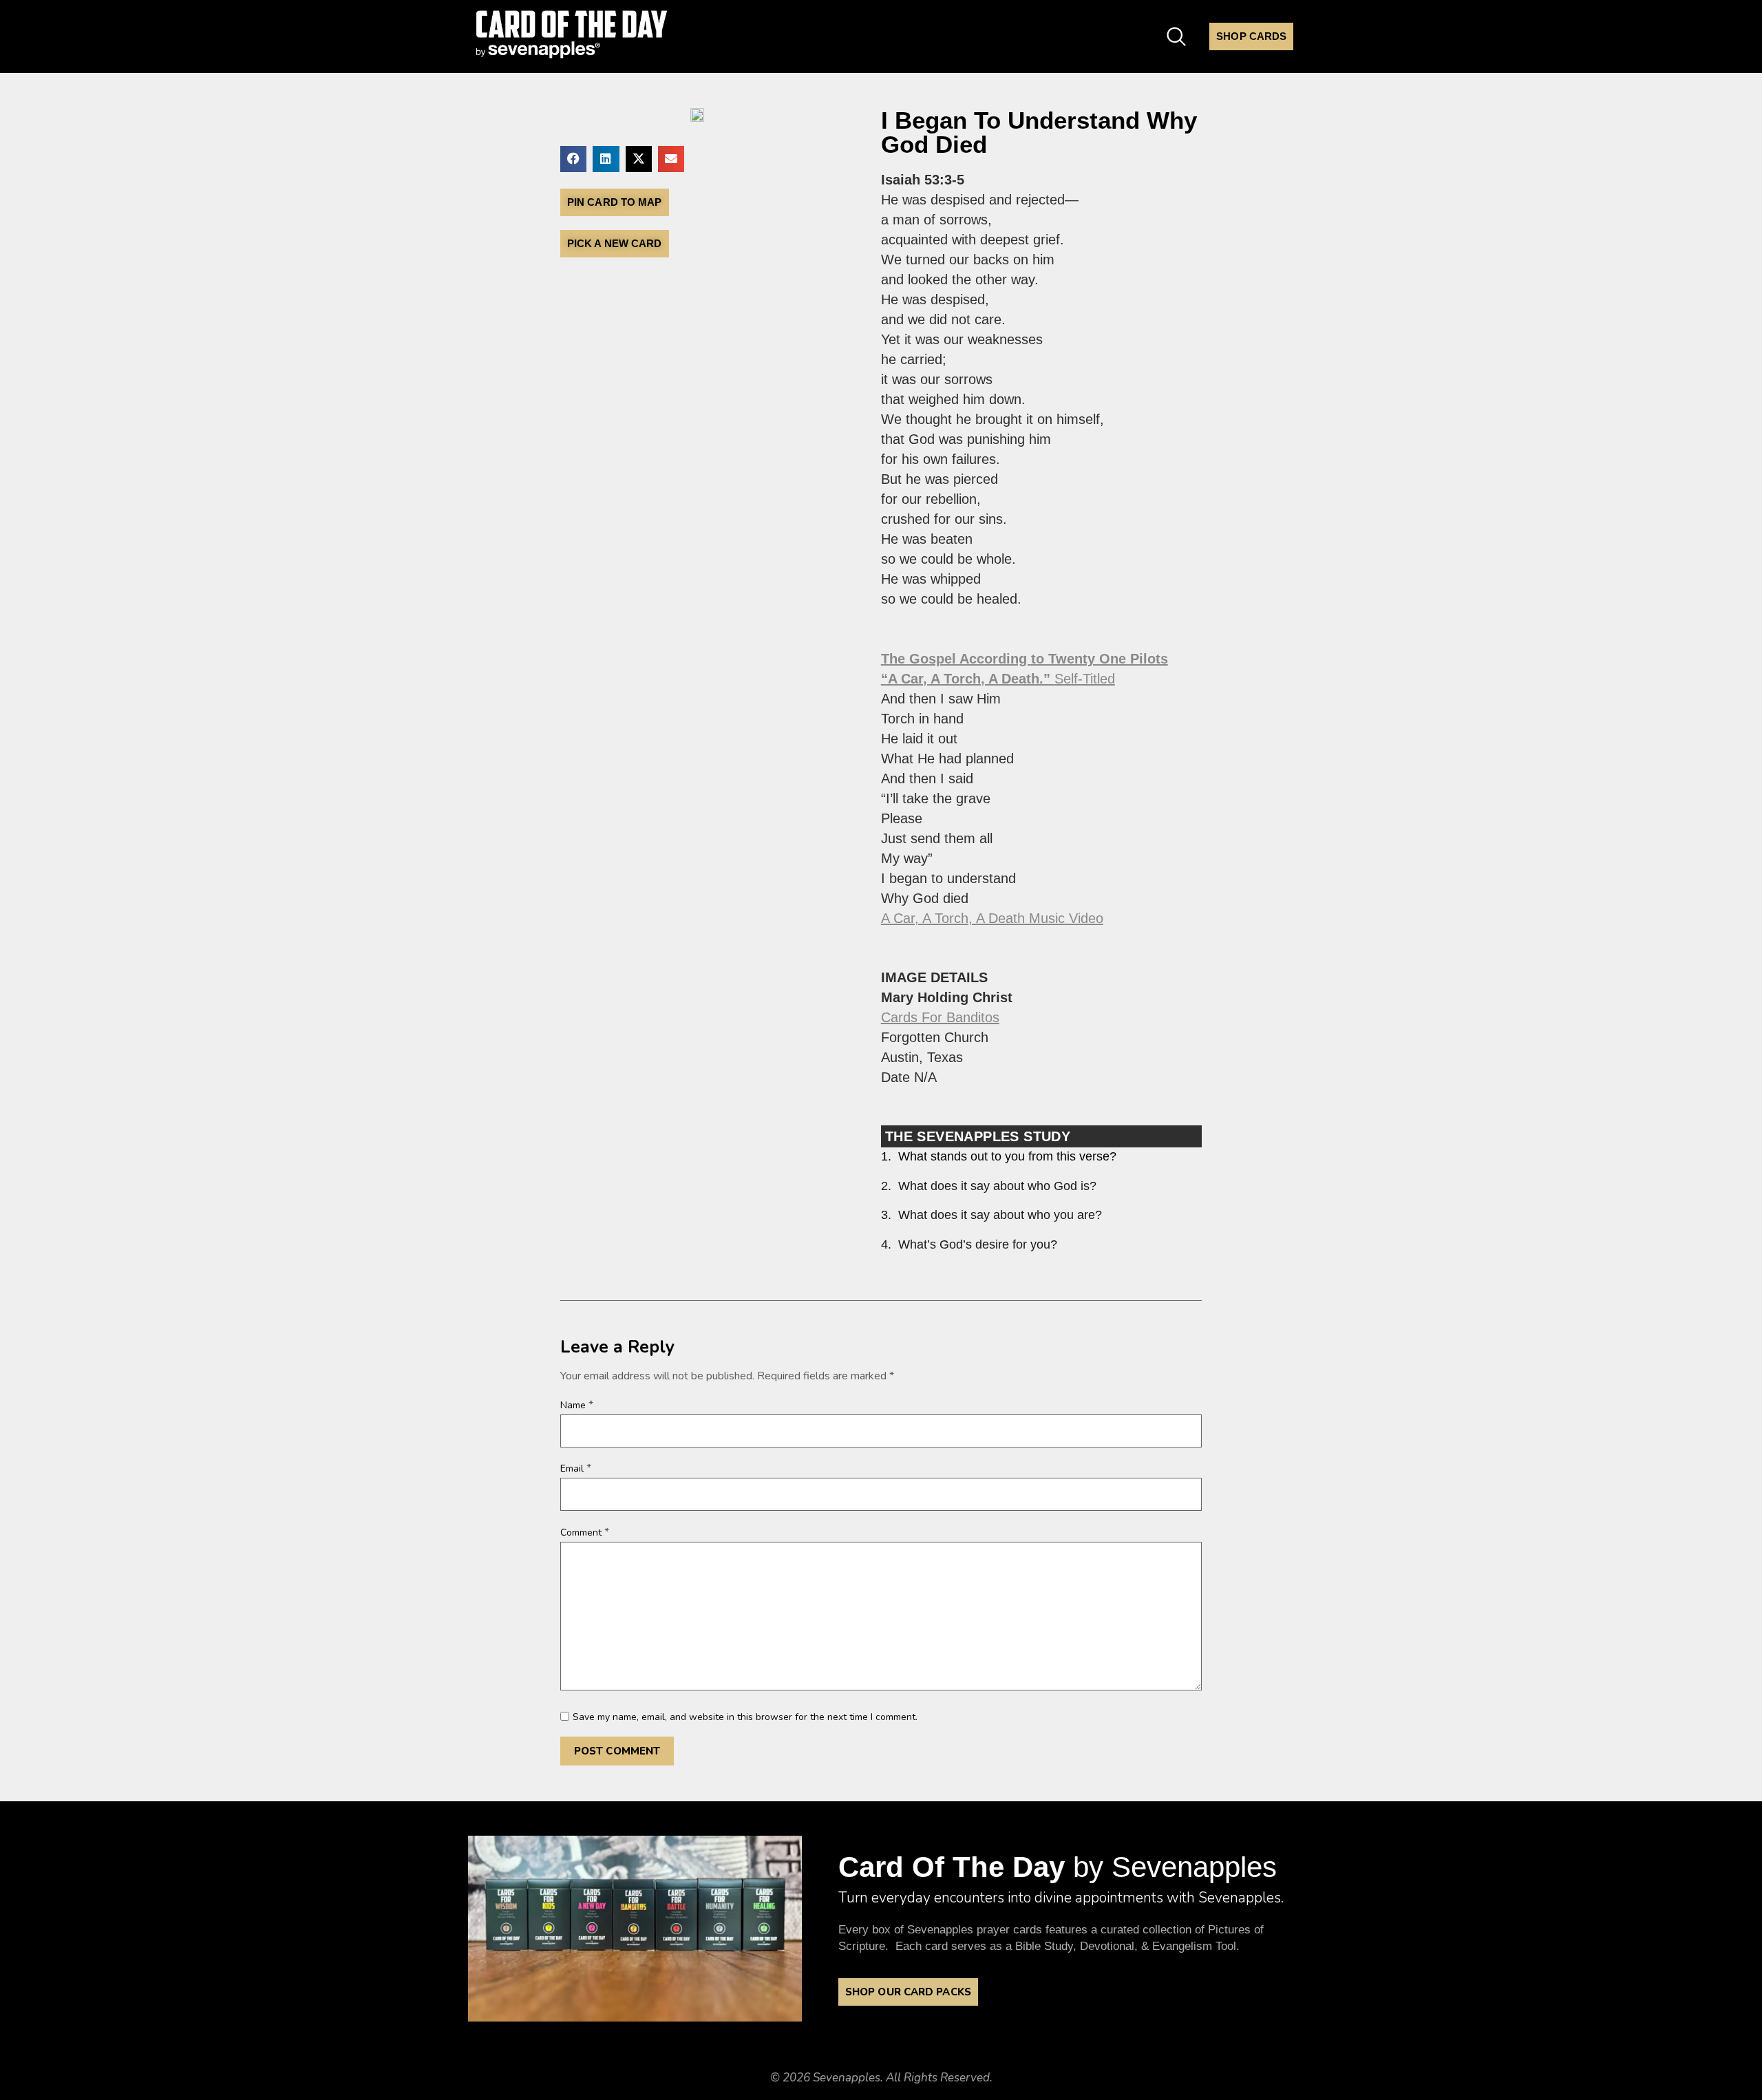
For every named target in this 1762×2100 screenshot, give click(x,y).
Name (577, 1405)
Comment (585, 1532)
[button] (573, 159)
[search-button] (1176, 34)
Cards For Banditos (940, 1017)
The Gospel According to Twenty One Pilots (1025, 659)
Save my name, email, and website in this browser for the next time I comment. (745, 1717)
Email (576, 1468)
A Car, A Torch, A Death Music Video (992, 918)
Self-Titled (998, 679)
